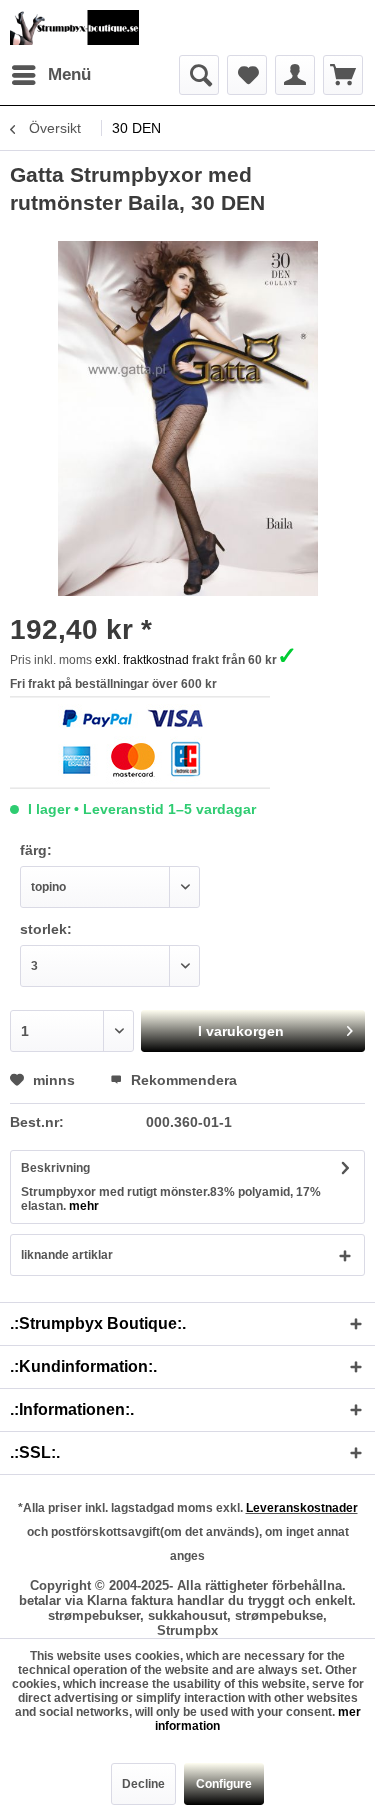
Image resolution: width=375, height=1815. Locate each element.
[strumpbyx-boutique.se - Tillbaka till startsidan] (74, 27)
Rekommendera (182, 1080)
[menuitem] (50, 75)
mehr (82, 1206)
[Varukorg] (343, 75)
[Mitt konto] (295, 75)
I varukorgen (241, 1031)
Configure (224, 1784)
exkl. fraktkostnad (142, 660)
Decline (143, 1784)
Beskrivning (55, 1168)
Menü (69, 74)
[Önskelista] (247, 75)
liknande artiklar (67, 1255)
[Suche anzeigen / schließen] (199, 75)
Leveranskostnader (302, 1508)
